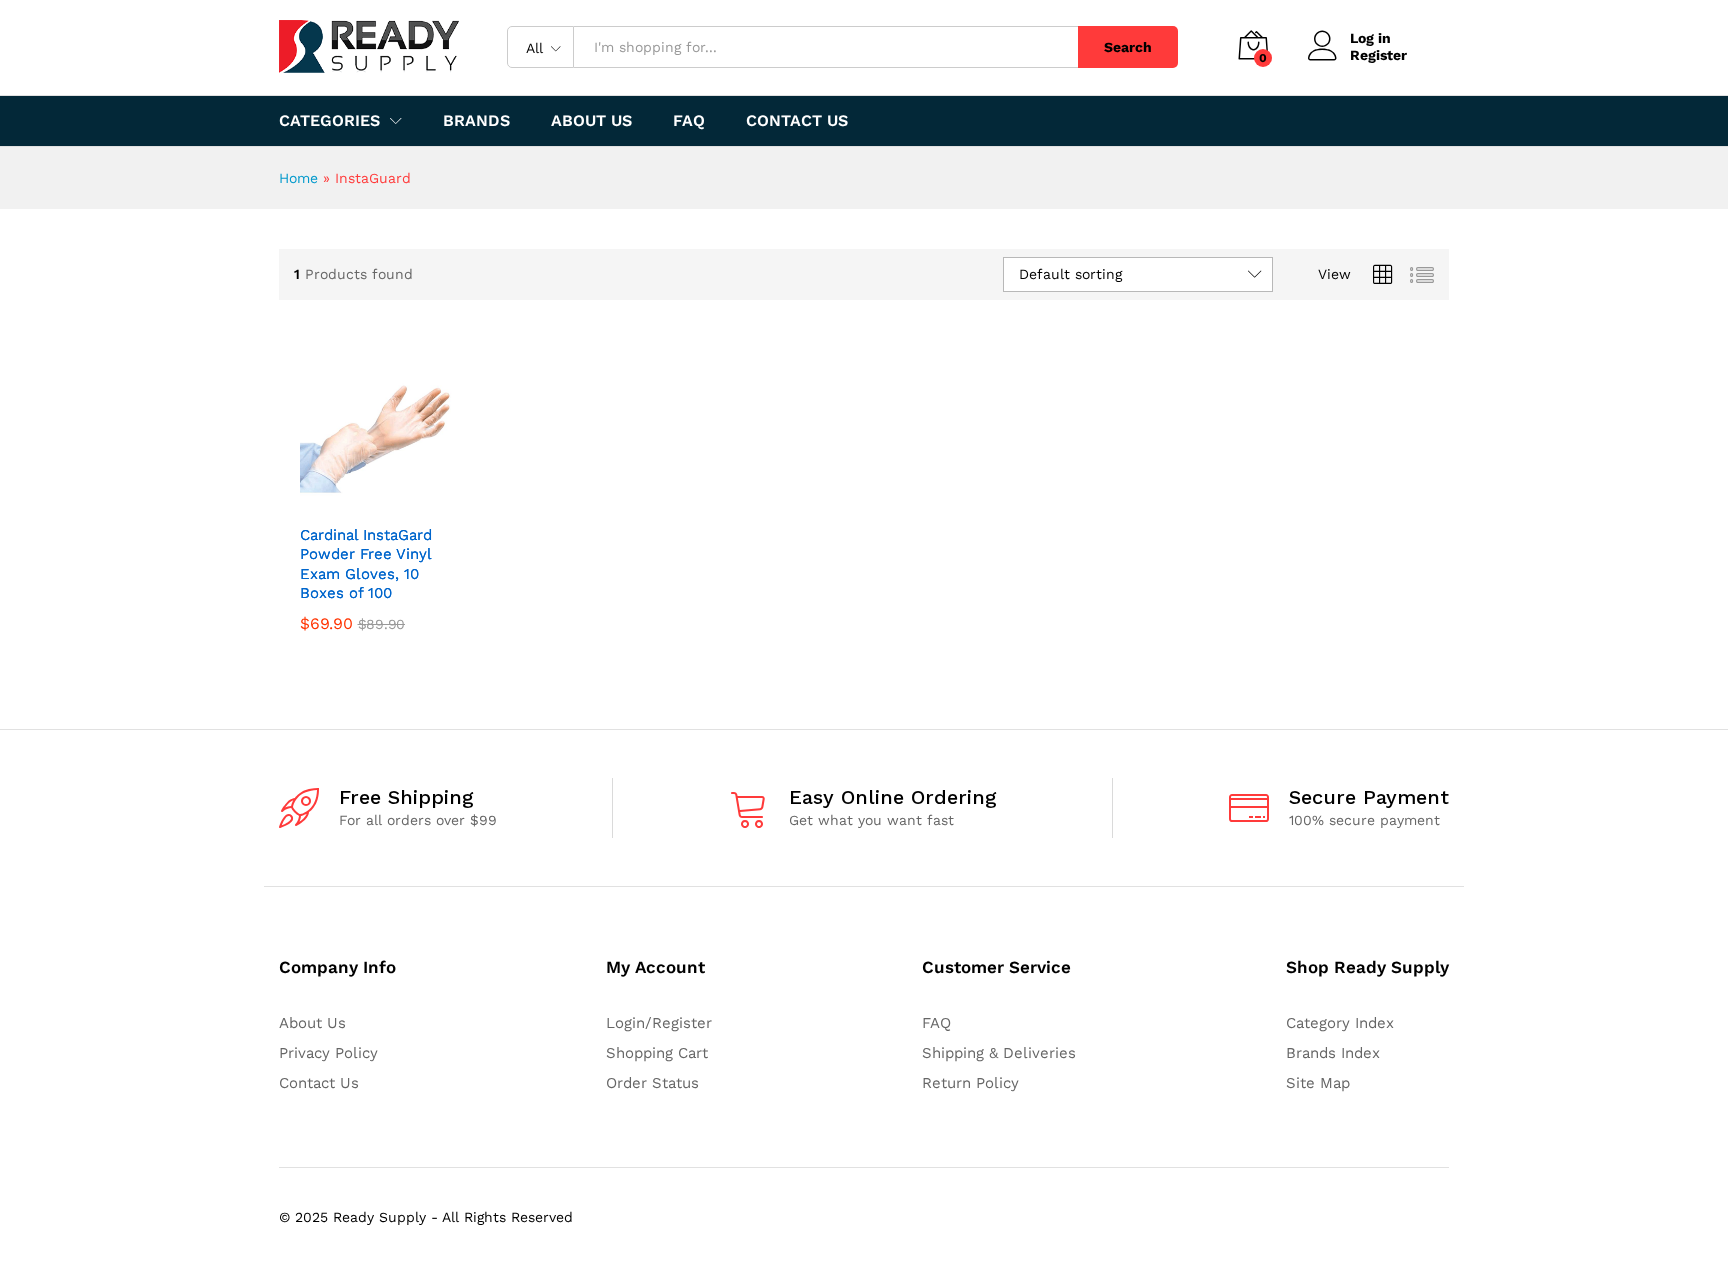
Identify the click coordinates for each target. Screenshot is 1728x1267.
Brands (476, 121)
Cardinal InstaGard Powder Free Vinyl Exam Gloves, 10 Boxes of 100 (366, 564)
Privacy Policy (328, 1053)
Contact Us (797, 121)
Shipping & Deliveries (999, 1053)
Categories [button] (329, 121)
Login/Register (659, 1023)
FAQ (689, 121)
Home (298, 178)
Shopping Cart (657, 1053)
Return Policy (970, 1083)
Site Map (1318, 1083)
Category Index (1340, 1023)
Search (1128, 47)
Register (1378, 55)
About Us (591, 121)
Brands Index (1333, 1053)
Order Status (652, 1083)
